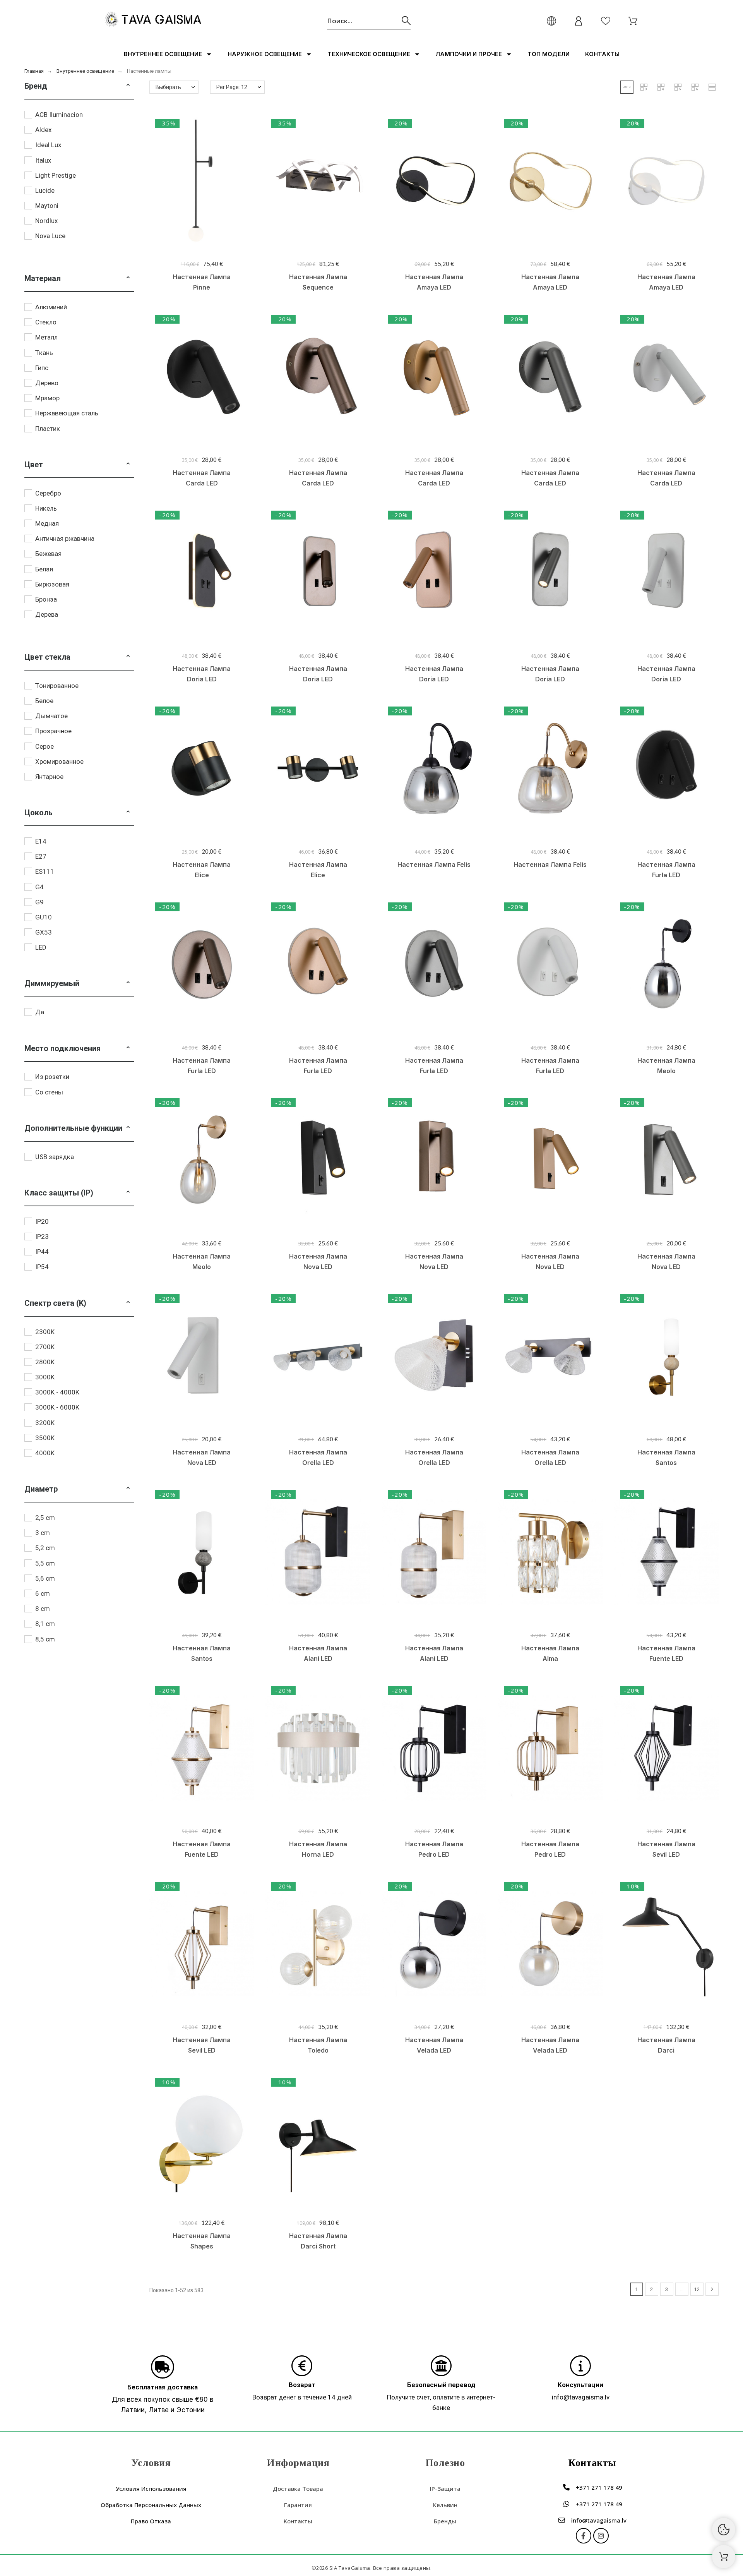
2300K (45, 1332)
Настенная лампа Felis (434, 864)
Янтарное (49, 777)
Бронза (46, 599)
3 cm (43, 1533)
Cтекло (46, 322)
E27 (41, 856)
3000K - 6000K (57, 1407)
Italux (43, 160)
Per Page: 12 (232, 87)
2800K (45, 1362)
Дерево (47, 383)
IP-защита (445, 2489)
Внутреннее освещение (163, 54)
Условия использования (151, 2489)
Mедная (47, 523)
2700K (45, 1347)
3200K (45, 1423)
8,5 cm (45, 1639)
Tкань (44, 353)
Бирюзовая (52, 584)
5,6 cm (45, 1578)
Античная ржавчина (65, 539)
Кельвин (445, 2505)
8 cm (43, 1609)
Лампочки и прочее (469, 54)
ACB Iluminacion (59, 115)
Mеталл (46, 337)
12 (697, 2289)
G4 (39, 887)
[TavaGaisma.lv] (153, 21)
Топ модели (549, 54)
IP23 (42, 1237)
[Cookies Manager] (724, 2530)
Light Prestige (56, 175)
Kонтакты (602, 54)
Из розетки (52, 1077)
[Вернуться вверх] (724, 2557)
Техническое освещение (369, 54)
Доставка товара (298, 2489)
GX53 (44, 932)
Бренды (445, 2521)
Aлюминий (51, 307)
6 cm (43, 1593)
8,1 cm (45, 1624)
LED (41, 947)
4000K (45, 1453)
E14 (41, 841)
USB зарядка (55, 1157)
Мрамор (47, 398)
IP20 (42, 1221)
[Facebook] (584, 2536)
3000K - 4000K (57, 1392)
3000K (45, 1377)
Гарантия (298, 2505)
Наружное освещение (265, 54)
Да (40, 1012)
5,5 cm (45, 1563)
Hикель (46, 508)
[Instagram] (601, 2536)
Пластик (48, 429)
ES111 (45, 871)
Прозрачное (53, 731)
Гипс (42, 368)
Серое (45, 746)
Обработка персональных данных (151, 2505)
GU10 (44, 917)
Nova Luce (50, 236)
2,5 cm (45, 1518)
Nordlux (46, 221)
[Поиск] (406, 21)
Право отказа (151, 2521)
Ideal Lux (48, 145)
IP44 (42, 1252)
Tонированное (57, 686)
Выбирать (168, 87)
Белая (44, 569)
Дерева (47, 614)
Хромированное (59, 761)
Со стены (49, 1092)
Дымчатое (51, 716)
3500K (45, 1438)
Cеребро (48, 493)
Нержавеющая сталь (67, 413)
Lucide (45, 190)
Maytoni (47, 206)
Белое (44, 701)
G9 (39, 902)
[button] (128, 86)
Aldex (43, 130)
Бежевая (48, 554)
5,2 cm (45, 1548)
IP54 (42, 1267)
